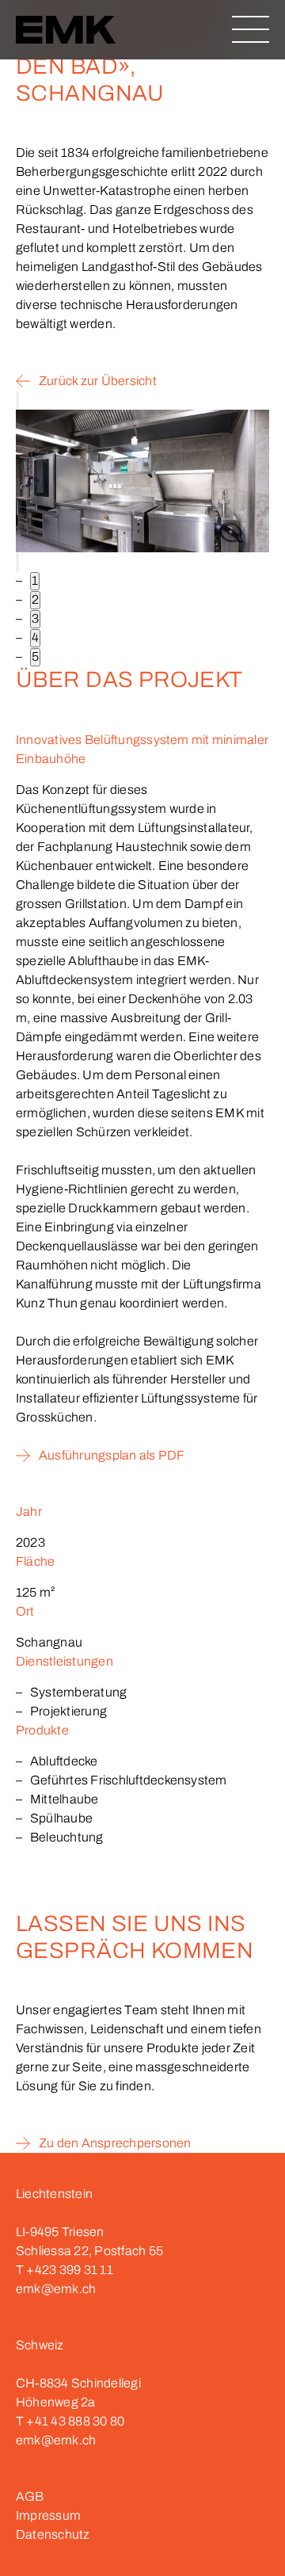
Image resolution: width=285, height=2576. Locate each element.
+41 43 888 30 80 (75, 2421)
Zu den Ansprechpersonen (115, 2143)
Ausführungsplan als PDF (113, 1455)
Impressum (48, 2515)
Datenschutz (53, 2534)
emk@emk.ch (56, 2289)
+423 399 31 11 (69, 2270)
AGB (30, 2496)
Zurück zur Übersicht (98, 381)
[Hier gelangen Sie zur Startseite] (66, 32)
